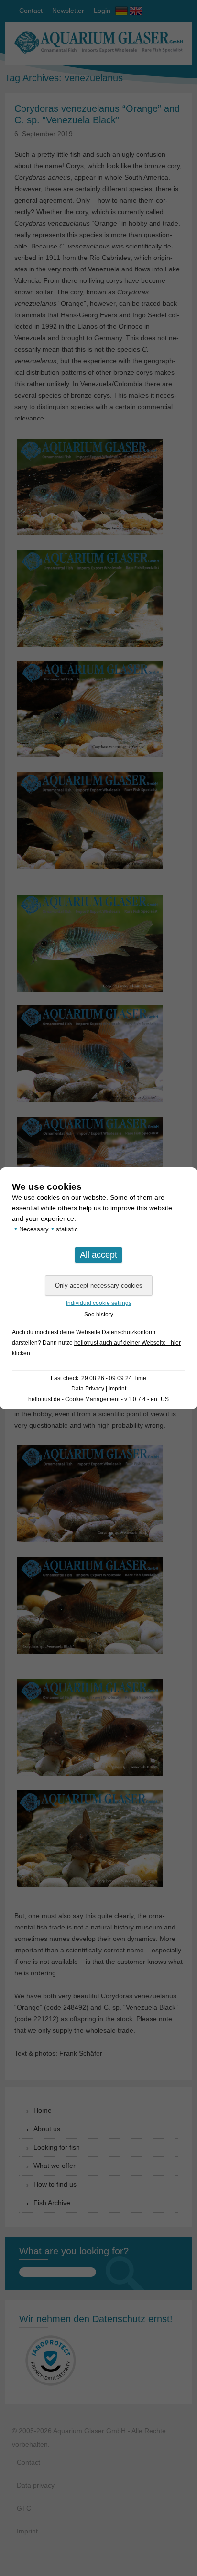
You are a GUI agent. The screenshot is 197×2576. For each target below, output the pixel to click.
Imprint (117, 1389)
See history (99, 1315)
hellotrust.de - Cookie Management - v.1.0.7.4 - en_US (98, 1399)
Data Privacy (88, 1389)
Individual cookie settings (99, 1303)
